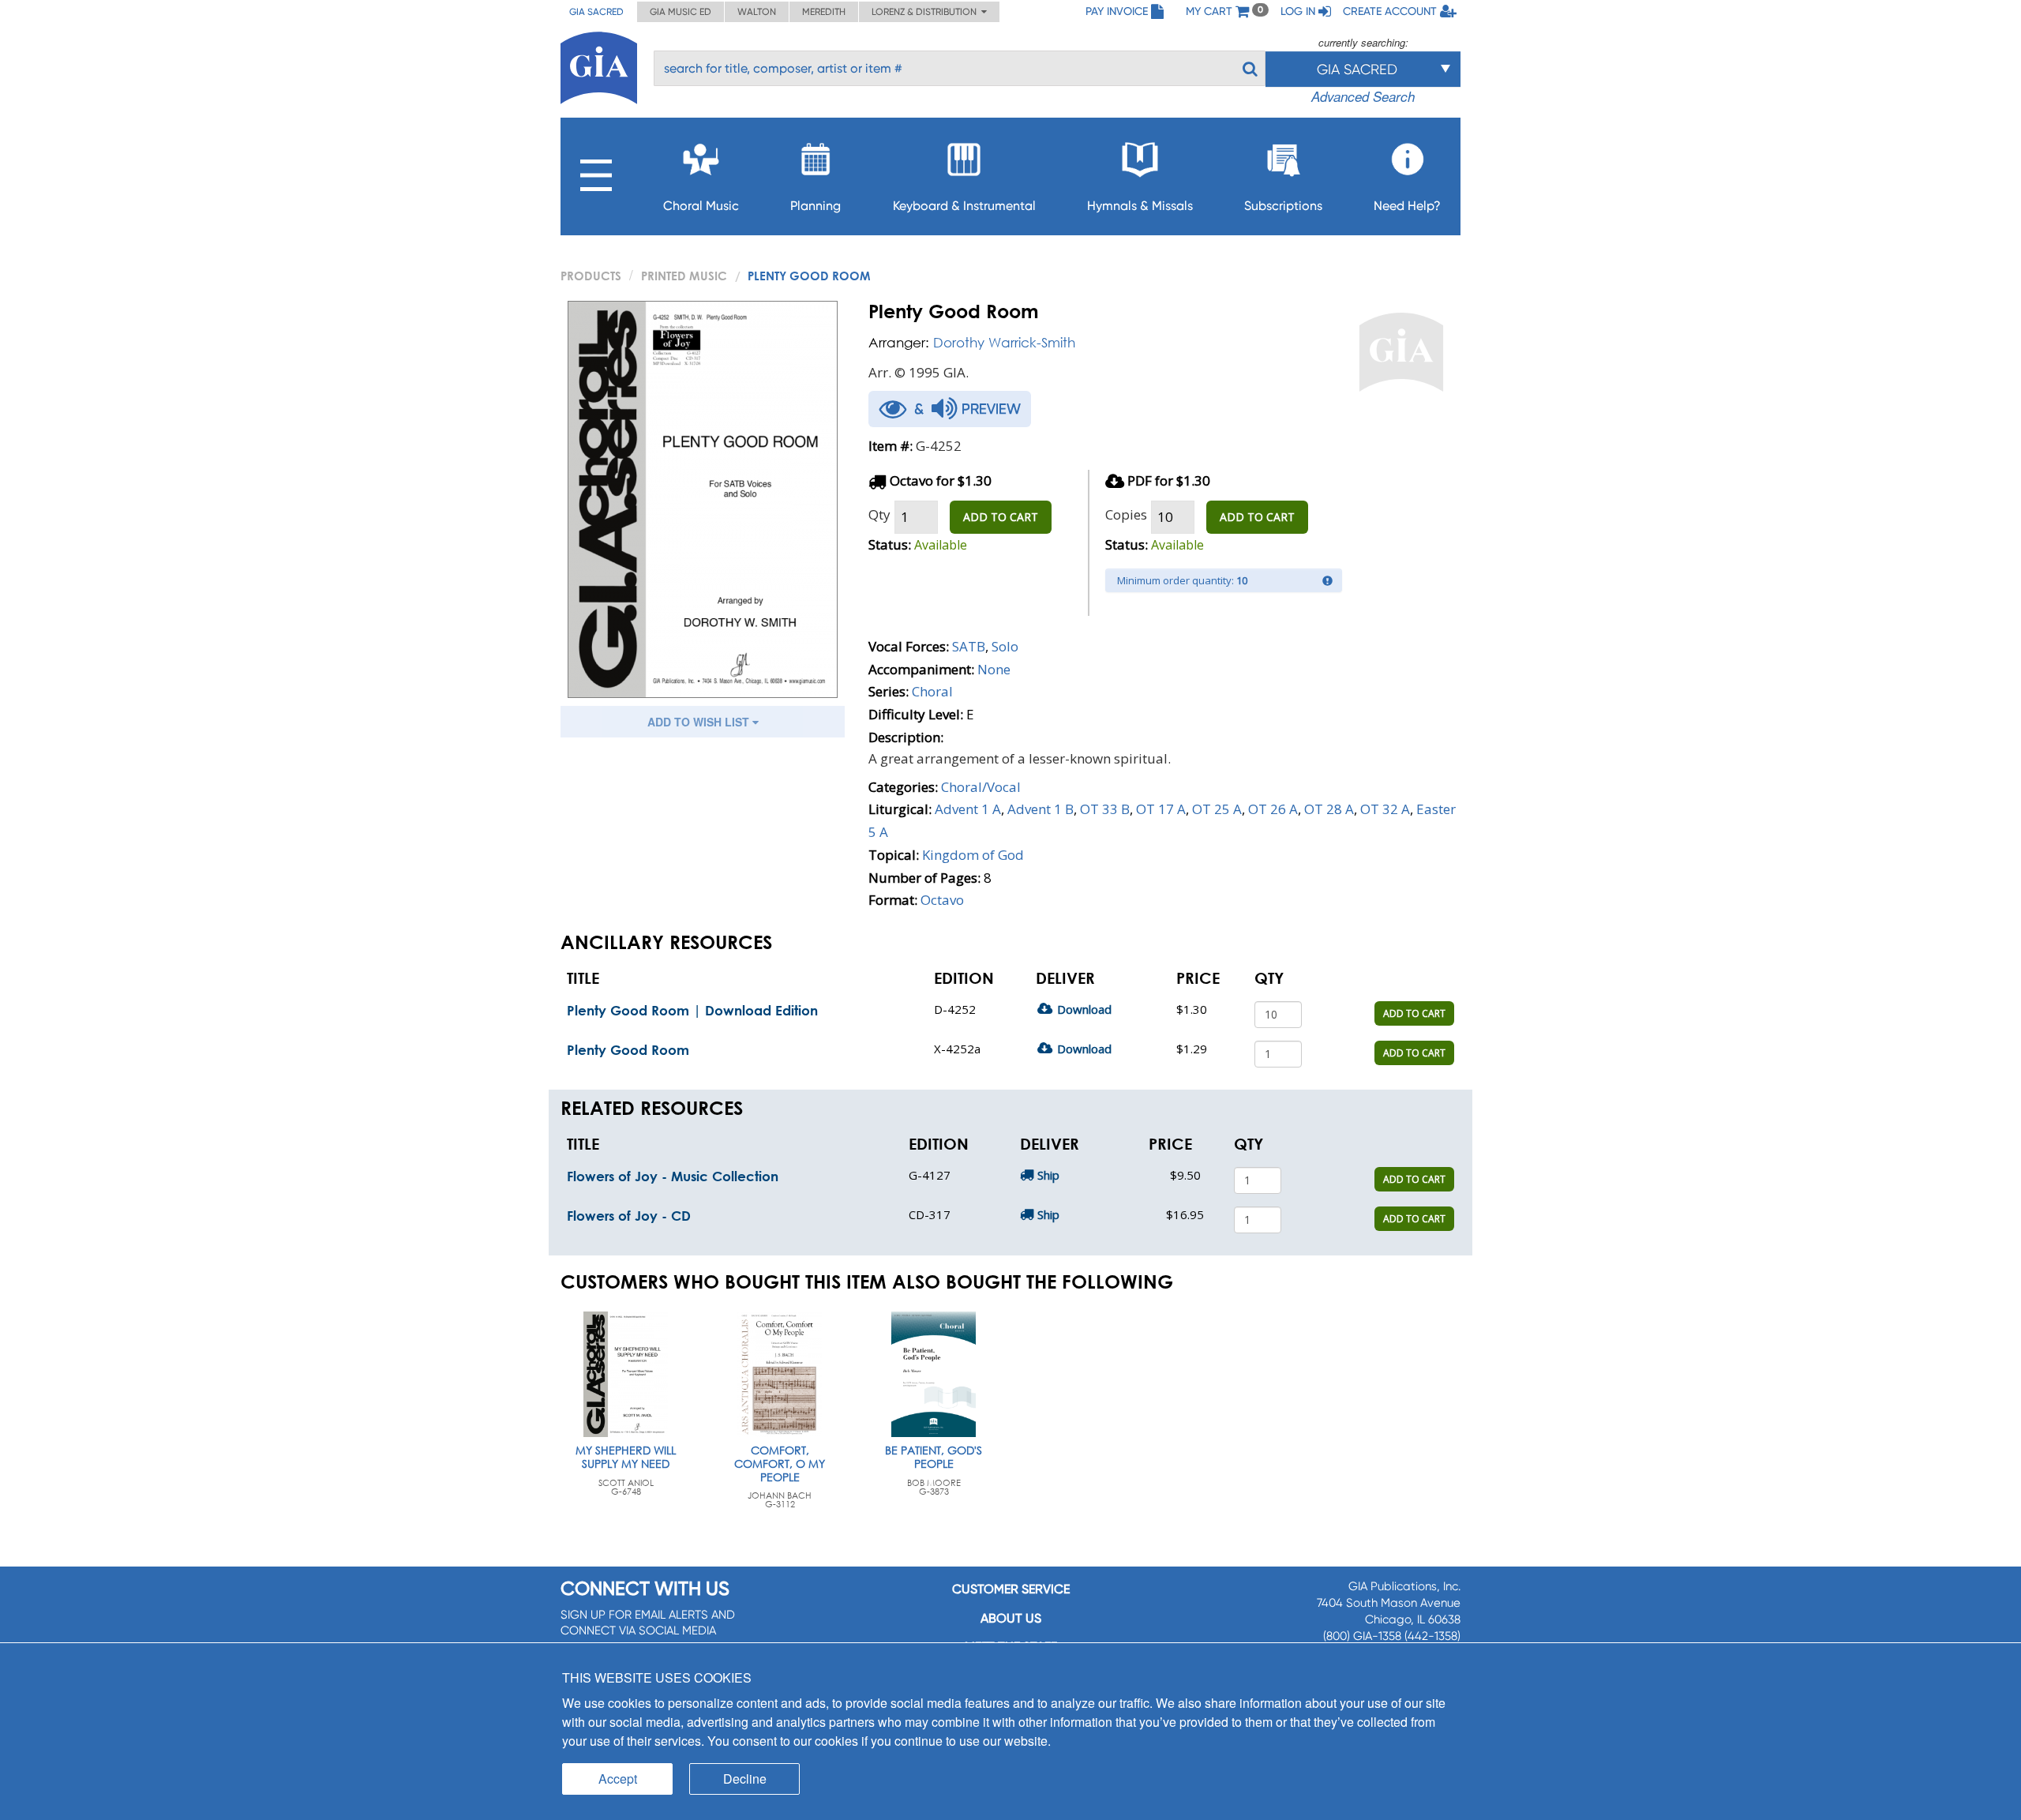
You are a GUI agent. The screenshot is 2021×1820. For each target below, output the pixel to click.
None (994, 669)
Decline (745, 1779)
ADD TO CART (1001, 517)
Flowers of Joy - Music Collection (673, 1176)
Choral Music (701, 206)
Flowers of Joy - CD (629, 1216)
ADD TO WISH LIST (700, 722)
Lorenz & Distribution (926, 12)
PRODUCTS (591, 276)
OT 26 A (1273, 809)
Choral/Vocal (981, 787)
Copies (1126, 514)
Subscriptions (1283, 206)
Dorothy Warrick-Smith (1004, 342)
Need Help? (1407, 206)
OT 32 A (1385, 809)
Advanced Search (1363, 96)
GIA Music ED (681, 12)
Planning (816, 206)
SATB (969, 646)
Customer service (1011, 1589)
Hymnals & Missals (1140, 206)
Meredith (824, 12)
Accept (618, 1779)
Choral (932, 691)
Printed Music (684, 276)
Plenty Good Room (628, 1050)
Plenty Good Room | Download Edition (692, 1010)
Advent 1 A (968, 809)
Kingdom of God (973, 855)
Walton (757, 12)
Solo (1005, 646)
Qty (879, 514)
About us (1011, 1618)
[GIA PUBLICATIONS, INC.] (599, 65)
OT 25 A (1217, 809)
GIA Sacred (596, 12)
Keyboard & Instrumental (964, 206)
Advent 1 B (1040, 809)
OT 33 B (1105, 809)
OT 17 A (1161, 809)
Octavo (942, 900)
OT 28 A (1329, 809)
